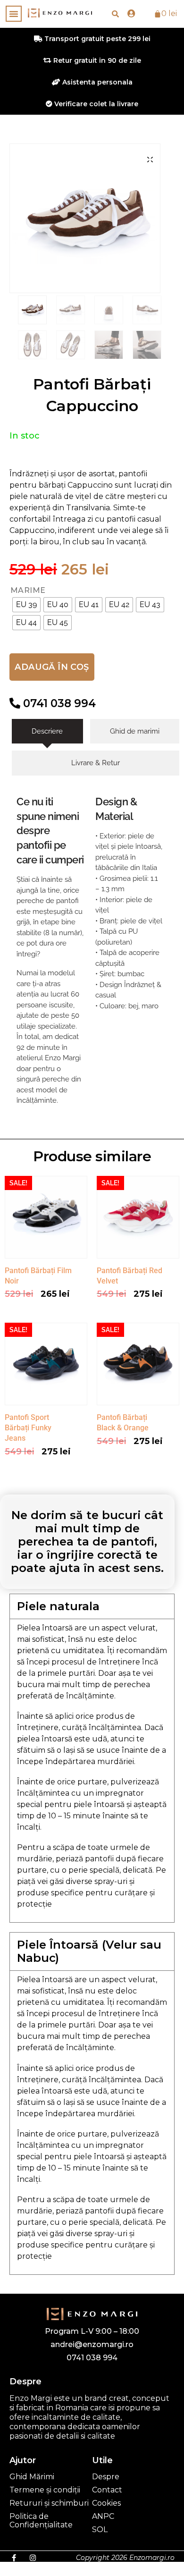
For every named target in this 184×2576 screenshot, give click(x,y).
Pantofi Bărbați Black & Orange (123, 1423)
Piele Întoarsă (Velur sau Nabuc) (89, 1951)
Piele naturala (58, 1606)
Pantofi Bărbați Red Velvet (130, 1276)
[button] (14, 14)
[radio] (26, 605)
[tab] (47, 731)
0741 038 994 (58, 703)
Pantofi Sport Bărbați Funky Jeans (28, 1428)
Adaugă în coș (52, 667)
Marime (28, 591)
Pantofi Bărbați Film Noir (38, 1276)
